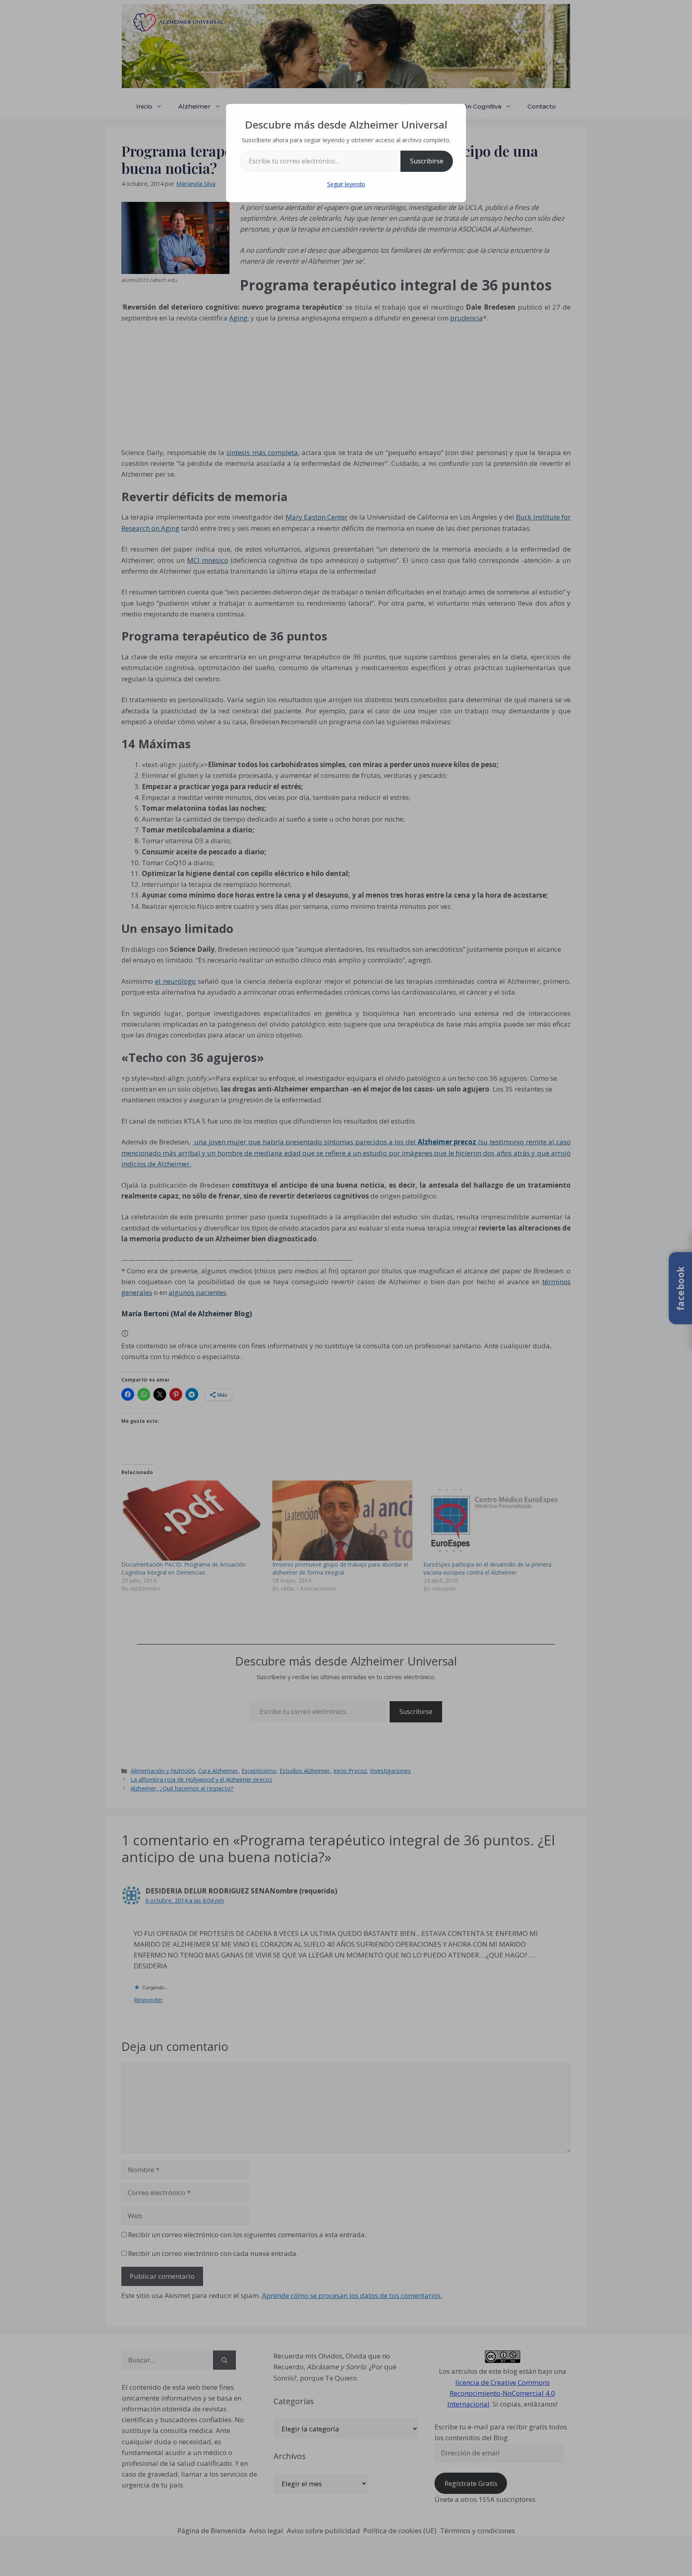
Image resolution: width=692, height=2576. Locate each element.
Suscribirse (427, 161)
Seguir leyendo (346, 184)
